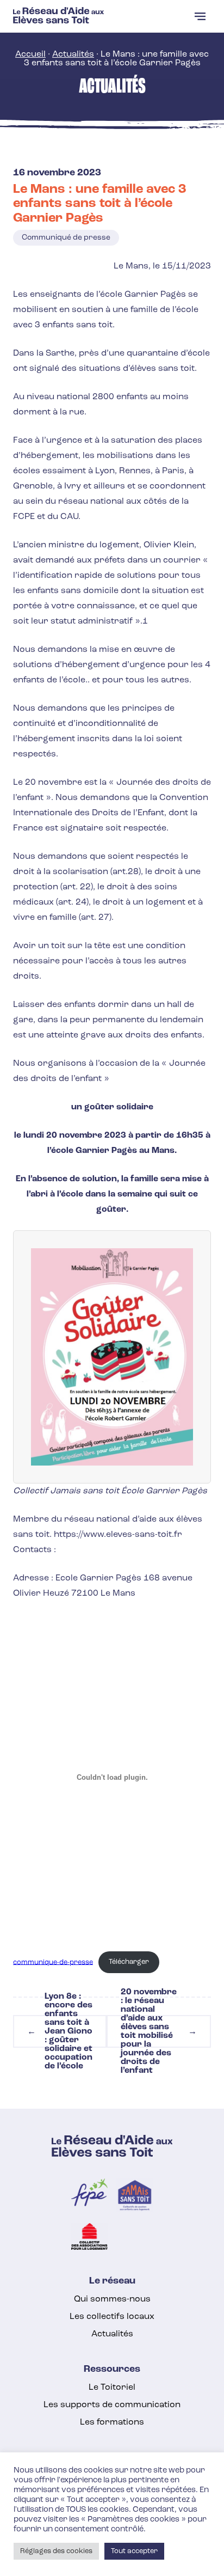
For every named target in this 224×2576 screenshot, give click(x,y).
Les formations (112, 2422)
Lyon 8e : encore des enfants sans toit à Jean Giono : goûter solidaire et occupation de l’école (60, 2031)
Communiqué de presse (66, 238)
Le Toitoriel (112, 2388)
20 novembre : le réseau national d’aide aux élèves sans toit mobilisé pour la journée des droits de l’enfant (159, 2031)
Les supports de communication (112, 2405)
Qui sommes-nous (112, 2299)
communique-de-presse (53, 1962)
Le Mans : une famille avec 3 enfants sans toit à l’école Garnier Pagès (100, 204)
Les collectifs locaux (112, 2317)
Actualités (73, 54)
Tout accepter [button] (134, 2551)
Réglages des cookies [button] (56, 2551)
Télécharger (129, 1962)
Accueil (30, 54)
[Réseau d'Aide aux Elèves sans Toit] (58, 21)
